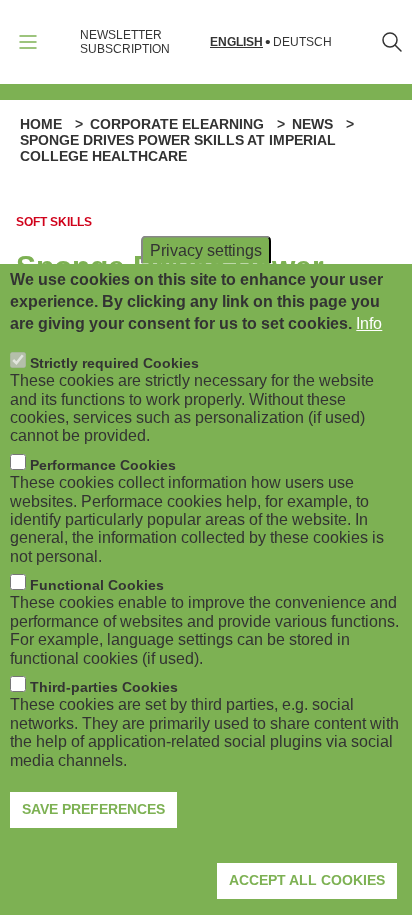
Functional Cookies (97, 585)
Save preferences (93, 809)
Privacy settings (206, 249)
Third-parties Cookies (104, 687)
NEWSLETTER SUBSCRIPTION (125, 42)
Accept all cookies (307, 880)
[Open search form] (392, 42)
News (312, 124)
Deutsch (302, 42)
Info (369, 323)
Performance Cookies (103, 465)
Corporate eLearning (177, 124)
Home (41, 124)
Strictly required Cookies (114, 363)
